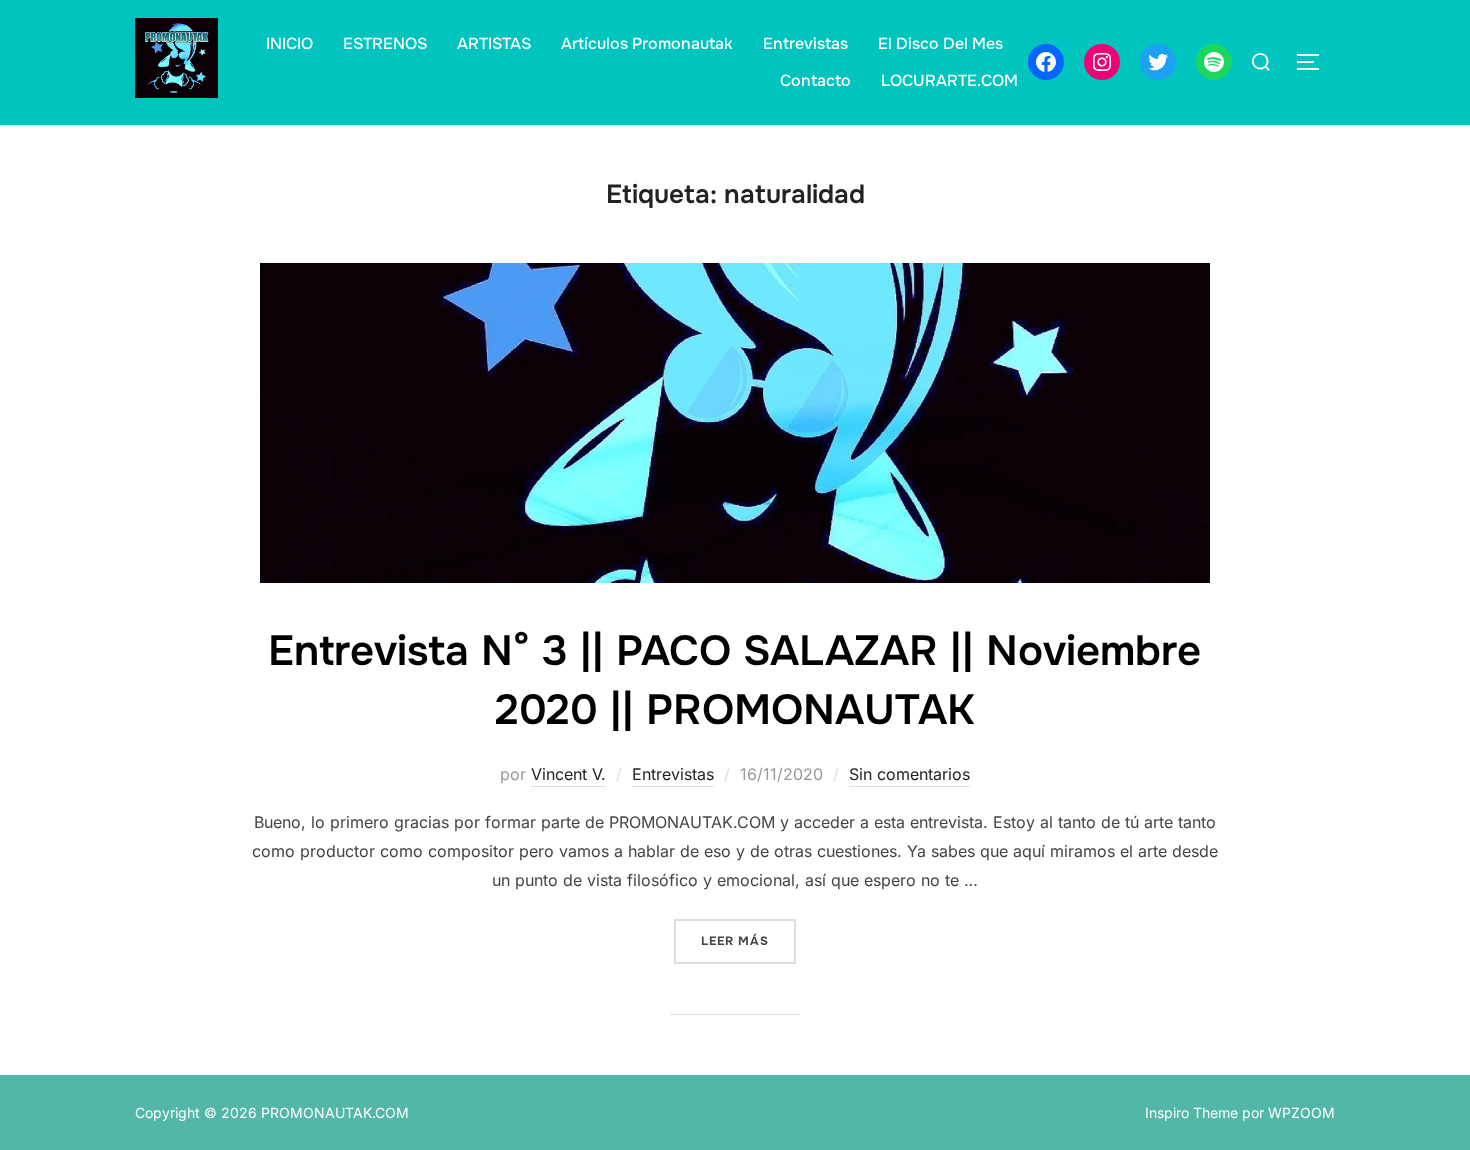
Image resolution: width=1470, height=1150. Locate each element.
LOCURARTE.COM (949, 80)
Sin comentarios (909, 774)
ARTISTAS (494, 43)
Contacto (815, 80)
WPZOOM (1301, 1112)
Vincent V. (568, 774)
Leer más (748, 940)
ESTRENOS (385, 43)
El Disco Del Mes (940, 43)
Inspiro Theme (1191, 1112)
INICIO (289, 43)
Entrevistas (805, 43)
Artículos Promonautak (647, 43)
